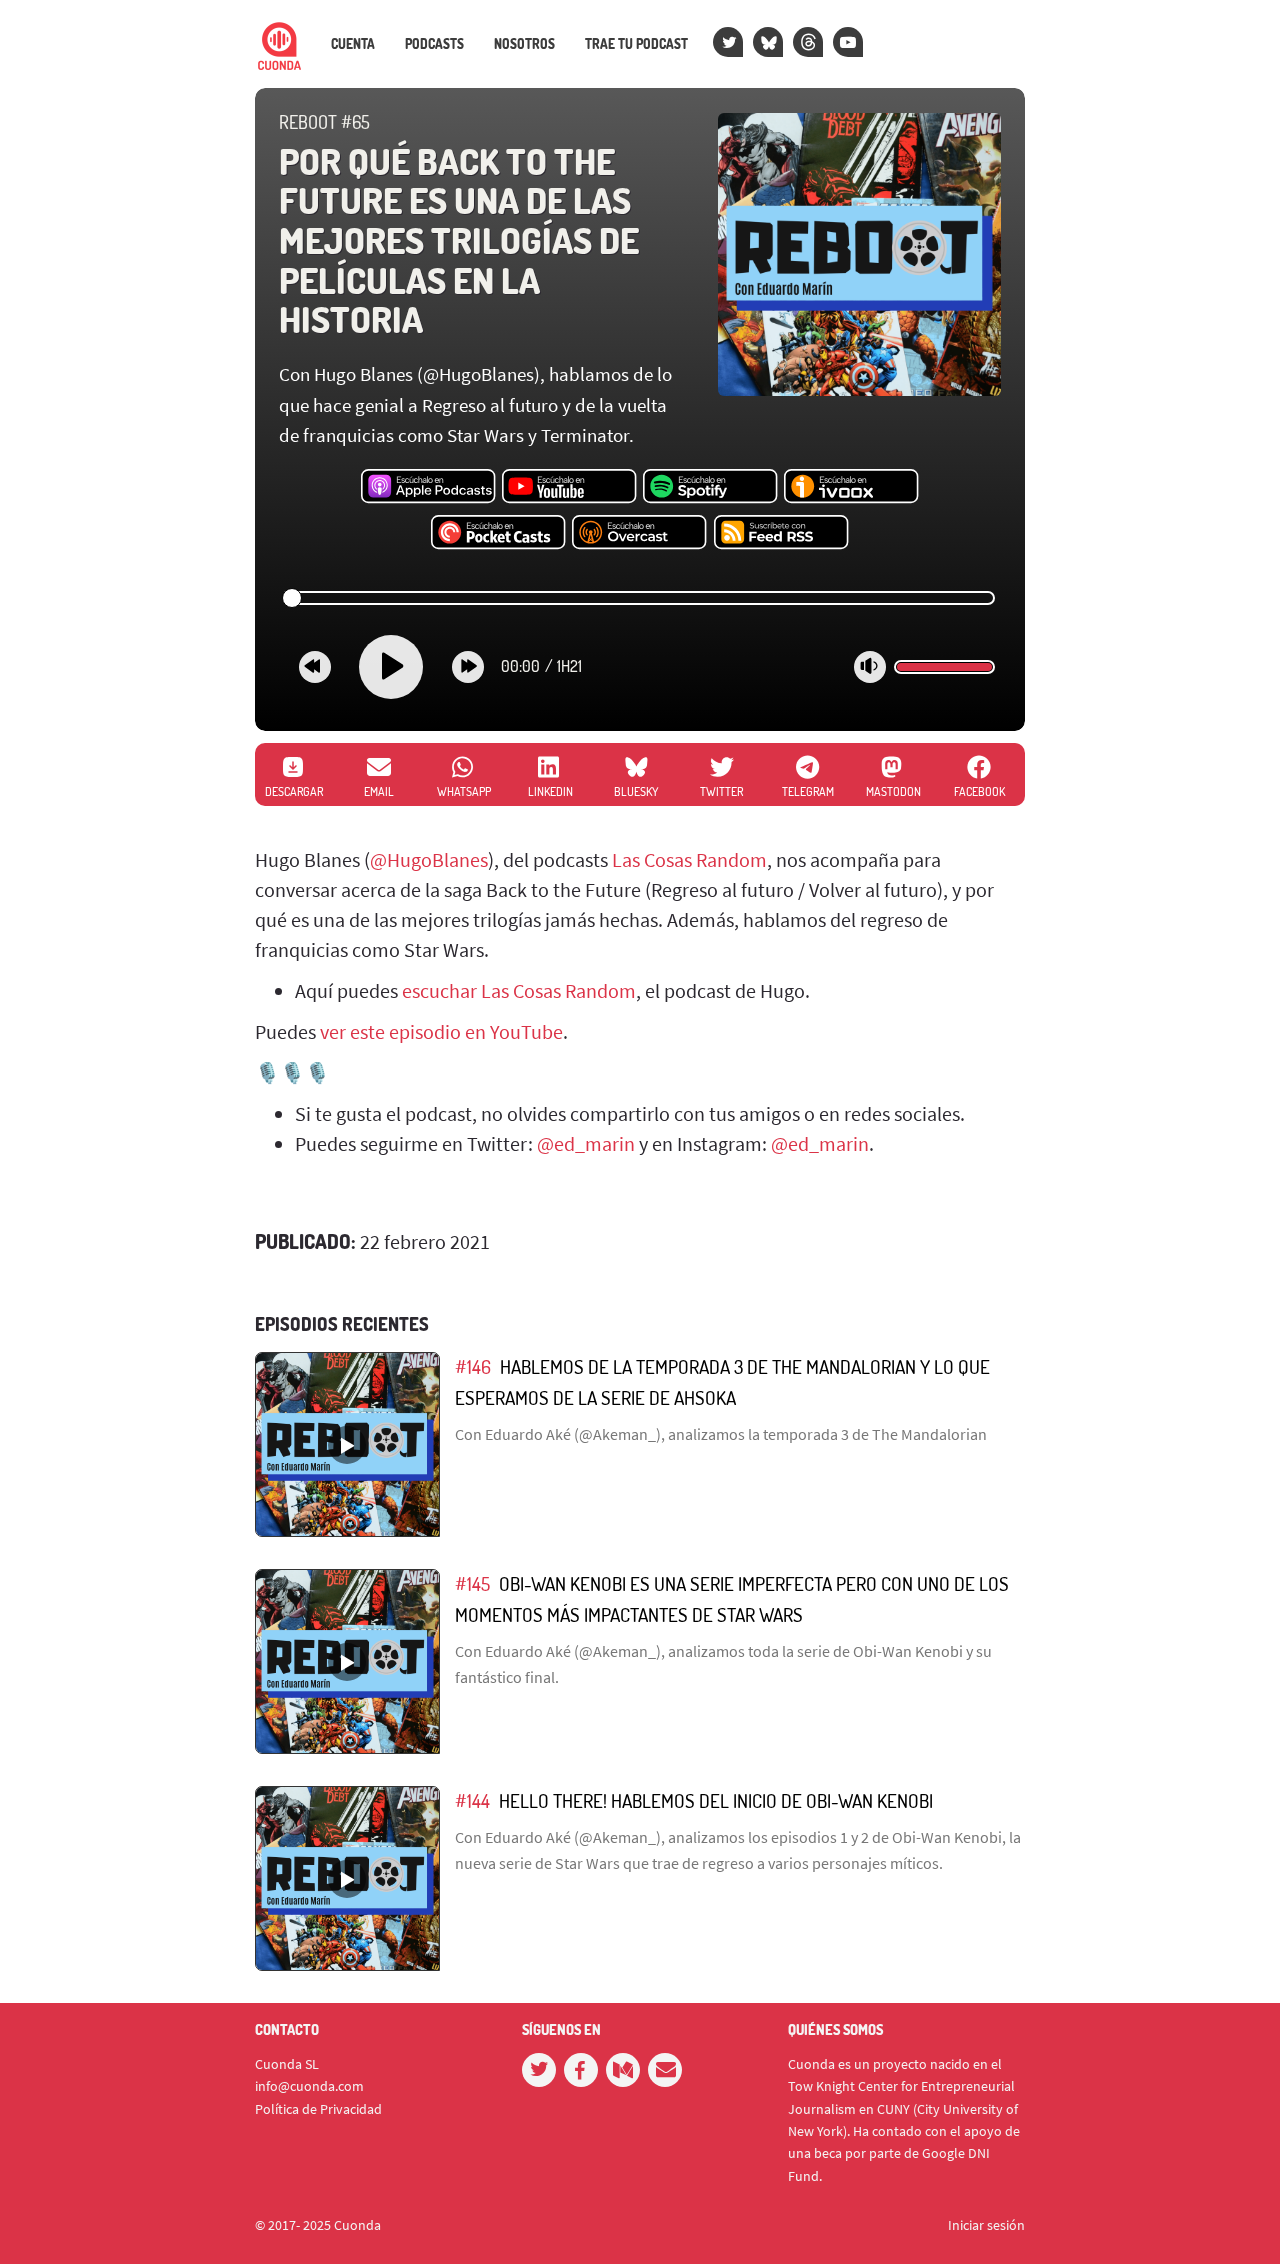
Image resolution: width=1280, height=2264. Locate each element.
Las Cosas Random (689, 859)
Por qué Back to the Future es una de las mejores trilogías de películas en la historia (459, 240)
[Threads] (808, 42)
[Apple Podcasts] (428, 487)
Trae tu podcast (636, 44)
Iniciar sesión (986, 2225)
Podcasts (434, 44)
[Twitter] (728, 42)
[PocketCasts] (498, 533)
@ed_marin (586, 1143)
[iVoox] (851, 487)
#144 (472, 1800)
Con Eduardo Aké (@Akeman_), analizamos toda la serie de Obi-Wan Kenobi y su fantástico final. (723, 1664)
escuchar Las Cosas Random (519, 990)
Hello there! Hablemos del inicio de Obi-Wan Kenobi (716, 1800)
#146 (473, 1366)
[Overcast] (639, 533)
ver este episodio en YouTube (441, 1031)
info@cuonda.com (309, 2086)
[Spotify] (710, 487)
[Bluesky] (768, 42)
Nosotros (524, 44)
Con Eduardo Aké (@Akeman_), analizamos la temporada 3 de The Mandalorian (721, 1434)
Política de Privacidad (318, 2109)
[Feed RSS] (781, 533)
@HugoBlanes (429, 859)
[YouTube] (848, 42)
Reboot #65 (324, 122)
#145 (472, 1583)
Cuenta (353, 44)
